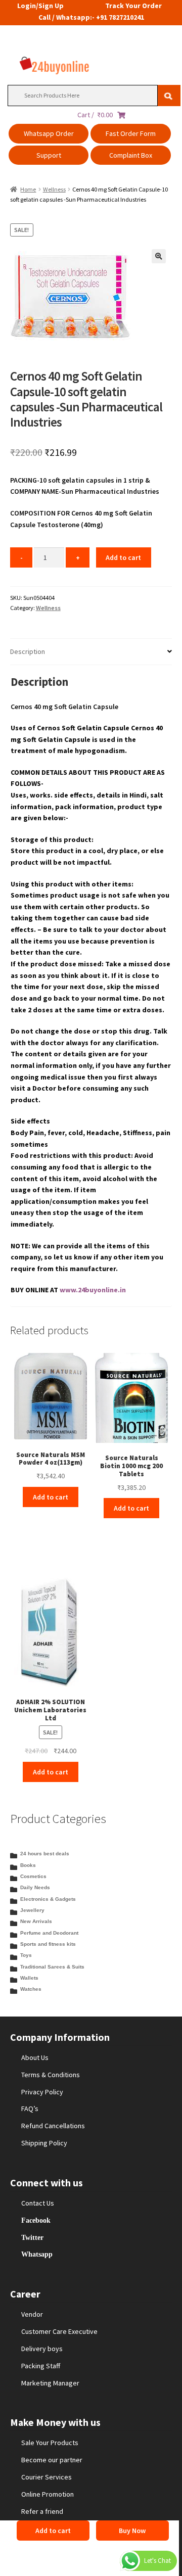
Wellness (54, 189)
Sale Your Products (50, 2443)
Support (49, 155)
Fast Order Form (131, 133)
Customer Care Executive (59, 2331)
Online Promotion (48, 2494)
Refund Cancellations (53, 2126)
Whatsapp (37, 2254)
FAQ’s (30, 2109)
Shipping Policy (44, 2143)
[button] (159, 256)
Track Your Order (133, 6)
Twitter (32, 2237)
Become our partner (52, 2460)
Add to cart (123, 557)
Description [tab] (28, 651)
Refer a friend (42, 2511)
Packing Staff (41, 2366)
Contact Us (38, 2203)
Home (28, 189)
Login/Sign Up (40, 6)
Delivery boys (42, 2349)
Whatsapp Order (49, 133)
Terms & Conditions (51, 2075)
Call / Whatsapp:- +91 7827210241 (91, 17)
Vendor (32, 2314)
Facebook (36, 2220)
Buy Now (132, 2531)
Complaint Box (131, 155)
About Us (35, 2057)
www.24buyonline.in (93, 1290)
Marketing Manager (50, 2383)
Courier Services (47, 2477)
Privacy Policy (42, 2092)
